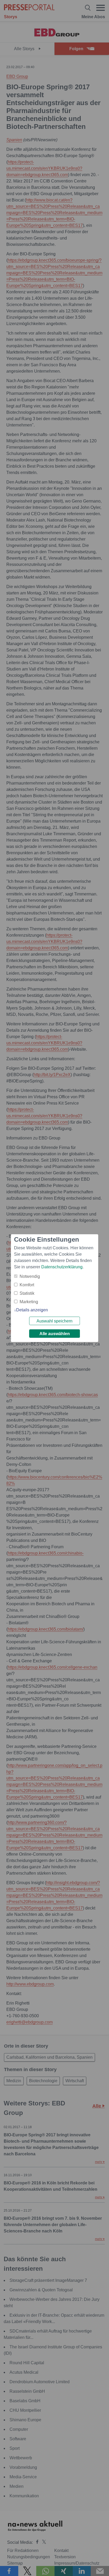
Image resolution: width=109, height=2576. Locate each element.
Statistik (27, 1293)
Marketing (29, 1302)
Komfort (27, 1285)
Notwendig (30, 1276)
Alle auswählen (55, 1334)
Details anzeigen (32, 1310)
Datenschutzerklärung (62, 1267)
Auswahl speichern (54, 1321)
